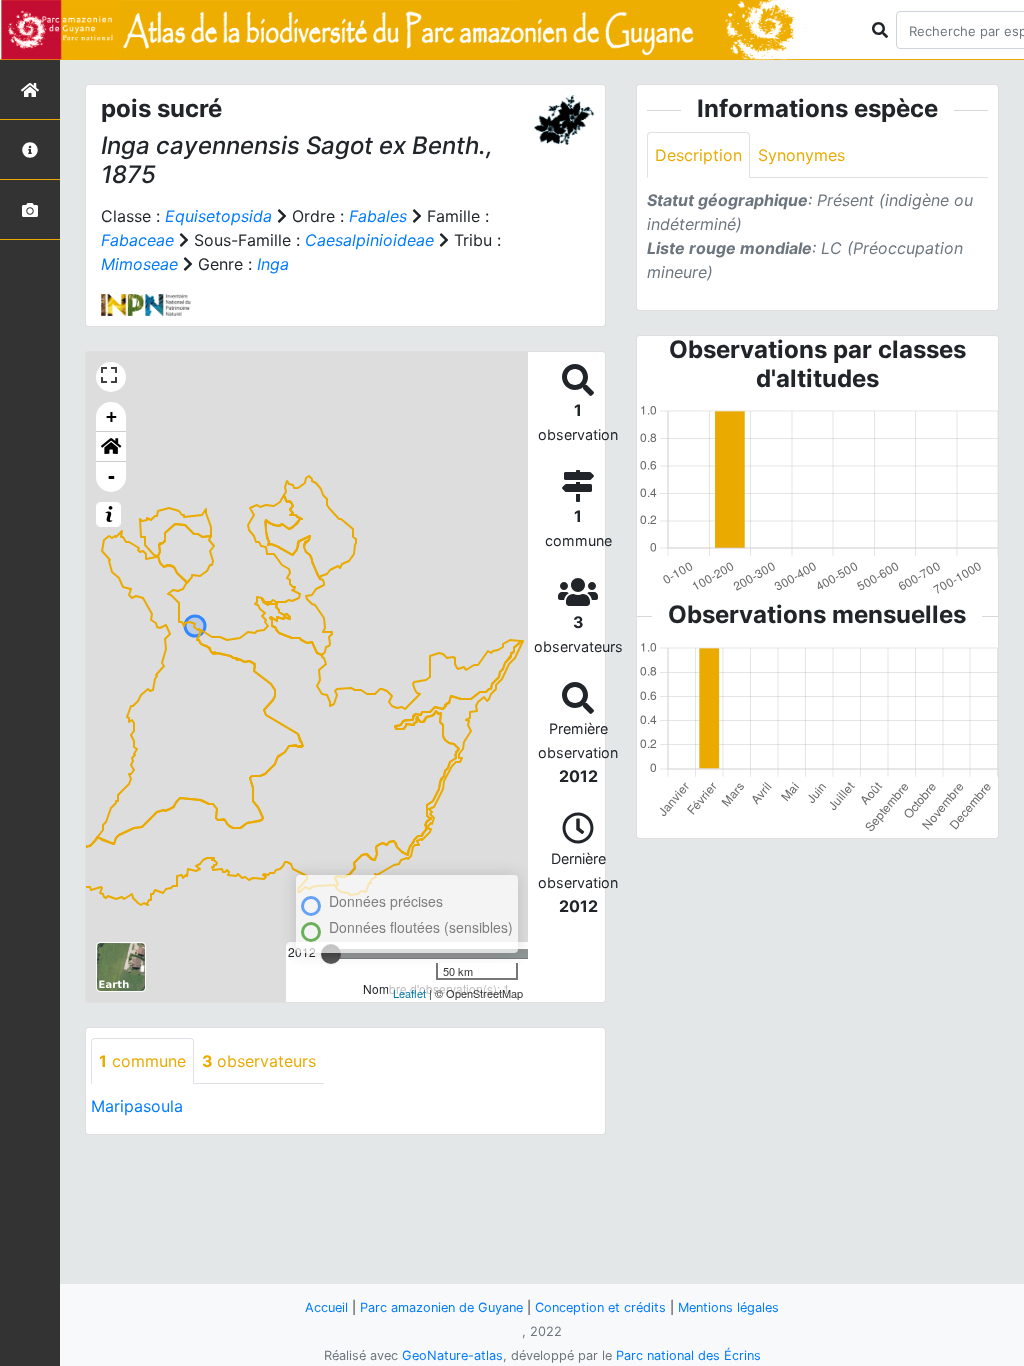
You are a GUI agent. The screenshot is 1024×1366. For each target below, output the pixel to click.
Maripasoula (137, 1106)
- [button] (111, 476)
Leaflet (409, 993)
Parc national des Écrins (688, 1355)
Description (698, 155)
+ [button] (111, 416)
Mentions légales (728, 1307)
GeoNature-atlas (452, 1355)
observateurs (259, 1061)
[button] (111, 447)
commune (142, 1061)
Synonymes (801, 155)
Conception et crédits (600, 1307)
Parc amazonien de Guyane (441, 1307)
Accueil (326, 1307)
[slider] (331, 954)
